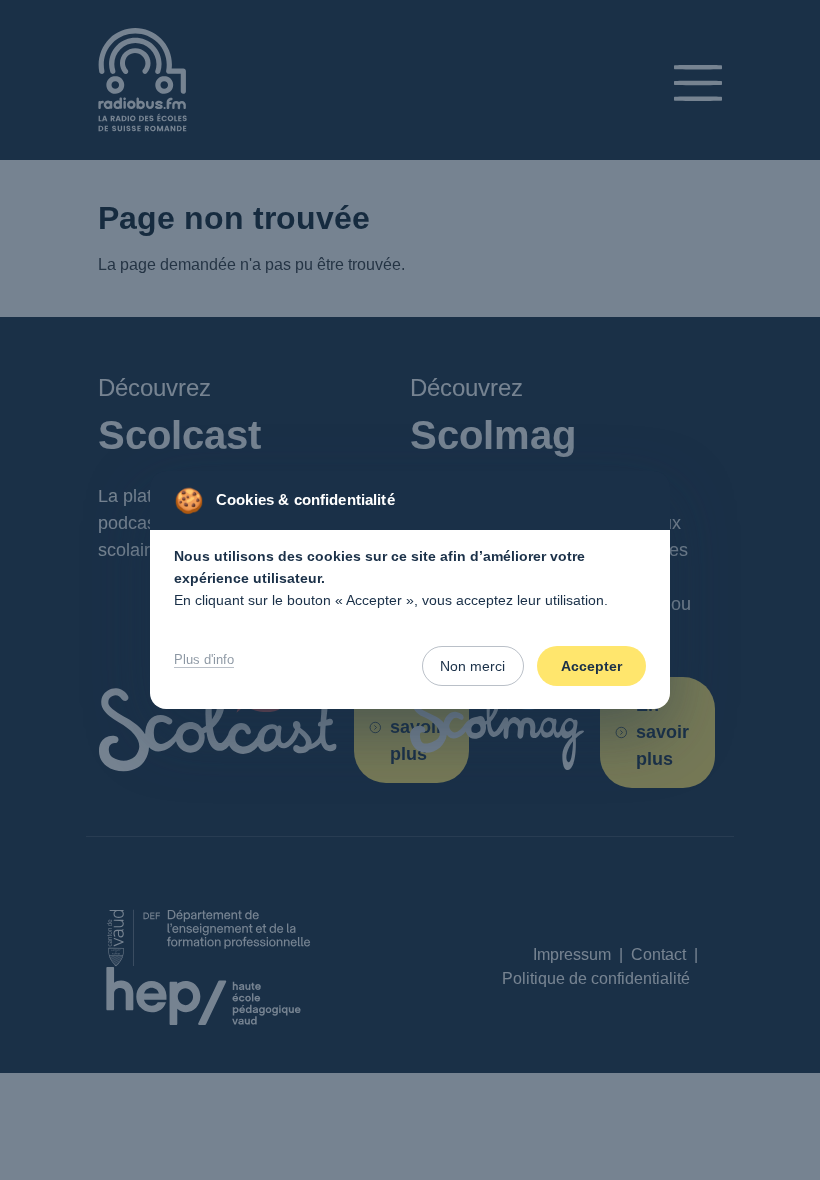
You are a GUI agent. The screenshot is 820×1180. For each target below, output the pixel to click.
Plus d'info (204, 659)
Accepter (591, 666)
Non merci (472, 666)
